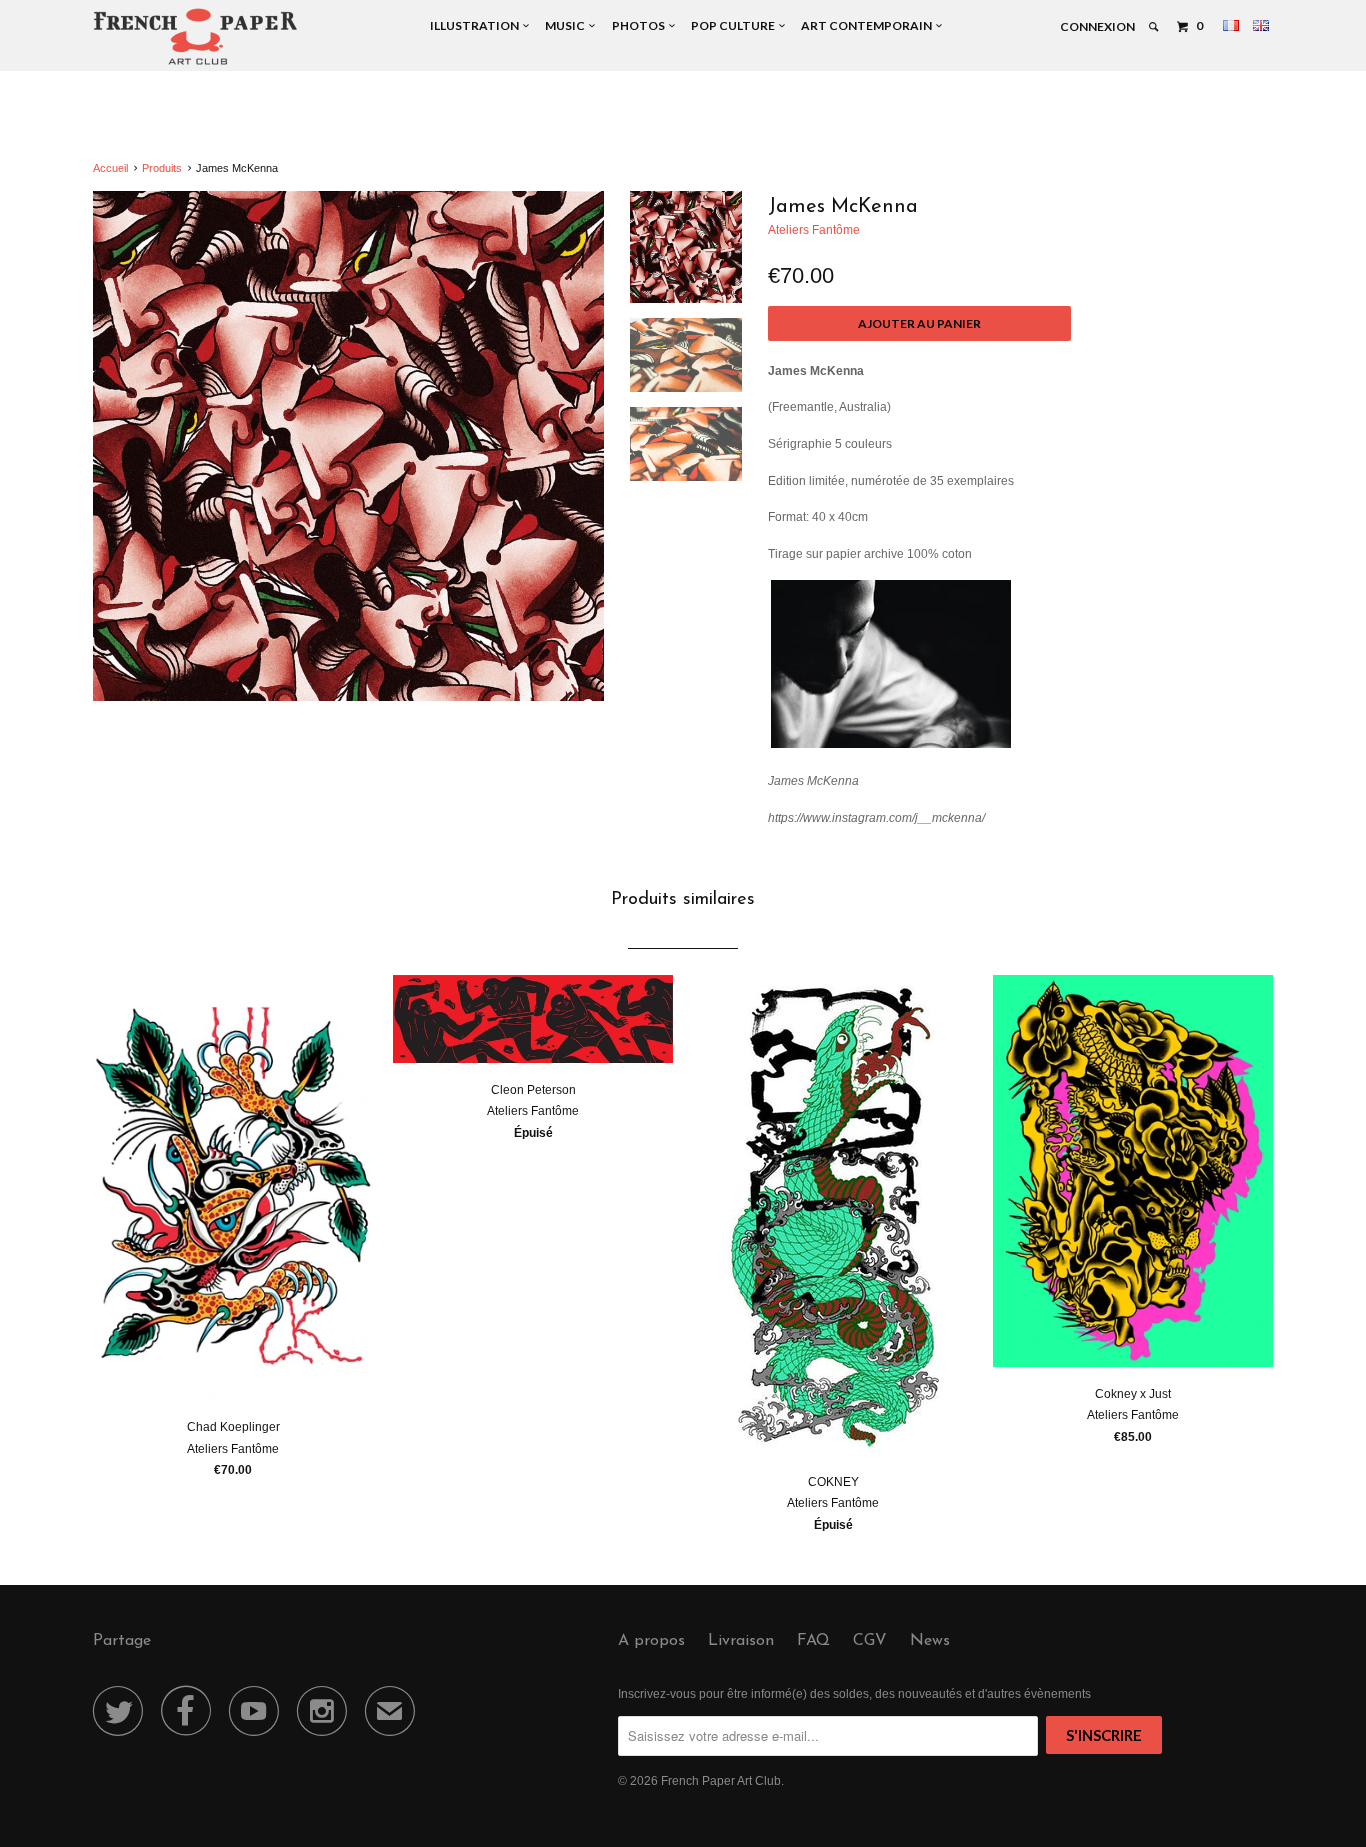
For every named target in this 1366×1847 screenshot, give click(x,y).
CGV (870, 1641)
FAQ (813, 1641)
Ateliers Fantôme (814, 230)
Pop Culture (735, 25)
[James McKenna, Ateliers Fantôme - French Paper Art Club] (348, 446)
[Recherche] (1154, 27)
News (930, 1641)
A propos (651, 1641)
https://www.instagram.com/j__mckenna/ (876, 818)
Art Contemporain (868, 25)
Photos (640, 25)
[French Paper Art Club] (195, 35)
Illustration (476, 25)
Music (567, 25)
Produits (162, 168)
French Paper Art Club (721, 1781)
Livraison (741, 1641)
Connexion (1097, 26)
